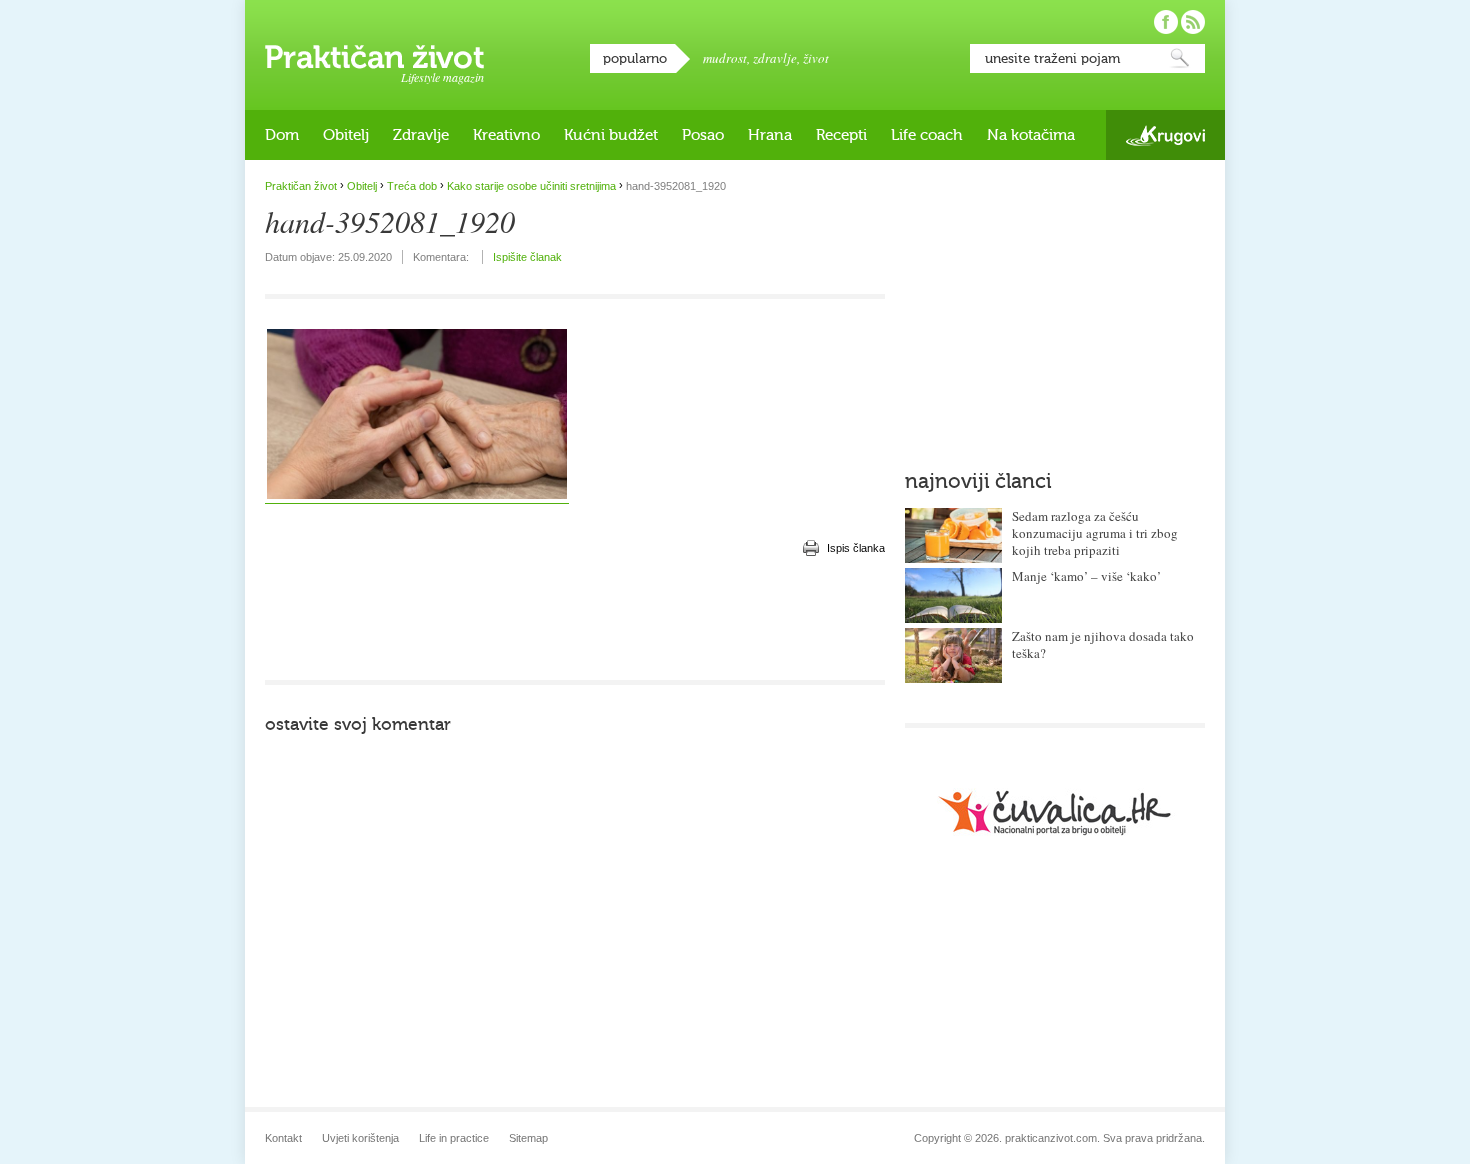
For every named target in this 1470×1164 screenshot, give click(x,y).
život (816, 58)
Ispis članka (856, 548)
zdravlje (775, 58)
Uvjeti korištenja (360, 1138)
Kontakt (283, 1138)
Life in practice (454, 1138)
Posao (703, 135)
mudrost (725, 58)
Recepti (841, 135)
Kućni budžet (611, 135)
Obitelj (346, 135)
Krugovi (1165, 135)
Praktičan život (374, 57)
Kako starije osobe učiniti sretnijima (531, 186)
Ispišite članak (527, 257)
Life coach (927, 135)
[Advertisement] (575, 620)
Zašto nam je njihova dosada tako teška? (1103, 644)
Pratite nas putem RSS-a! (1193, 22)
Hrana (770, 135)
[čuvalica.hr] (1055, 812)
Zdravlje (421, 135)
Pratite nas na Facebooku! (1166, 22)
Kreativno (506, 135)
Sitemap (528, 1138)
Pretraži (1180, 58)
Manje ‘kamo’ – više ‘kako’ (1086, 576)
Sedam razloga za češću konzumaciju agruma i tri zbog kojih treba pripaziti (1095, 533)
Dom (282, 135)
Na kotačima (1031, 135)
